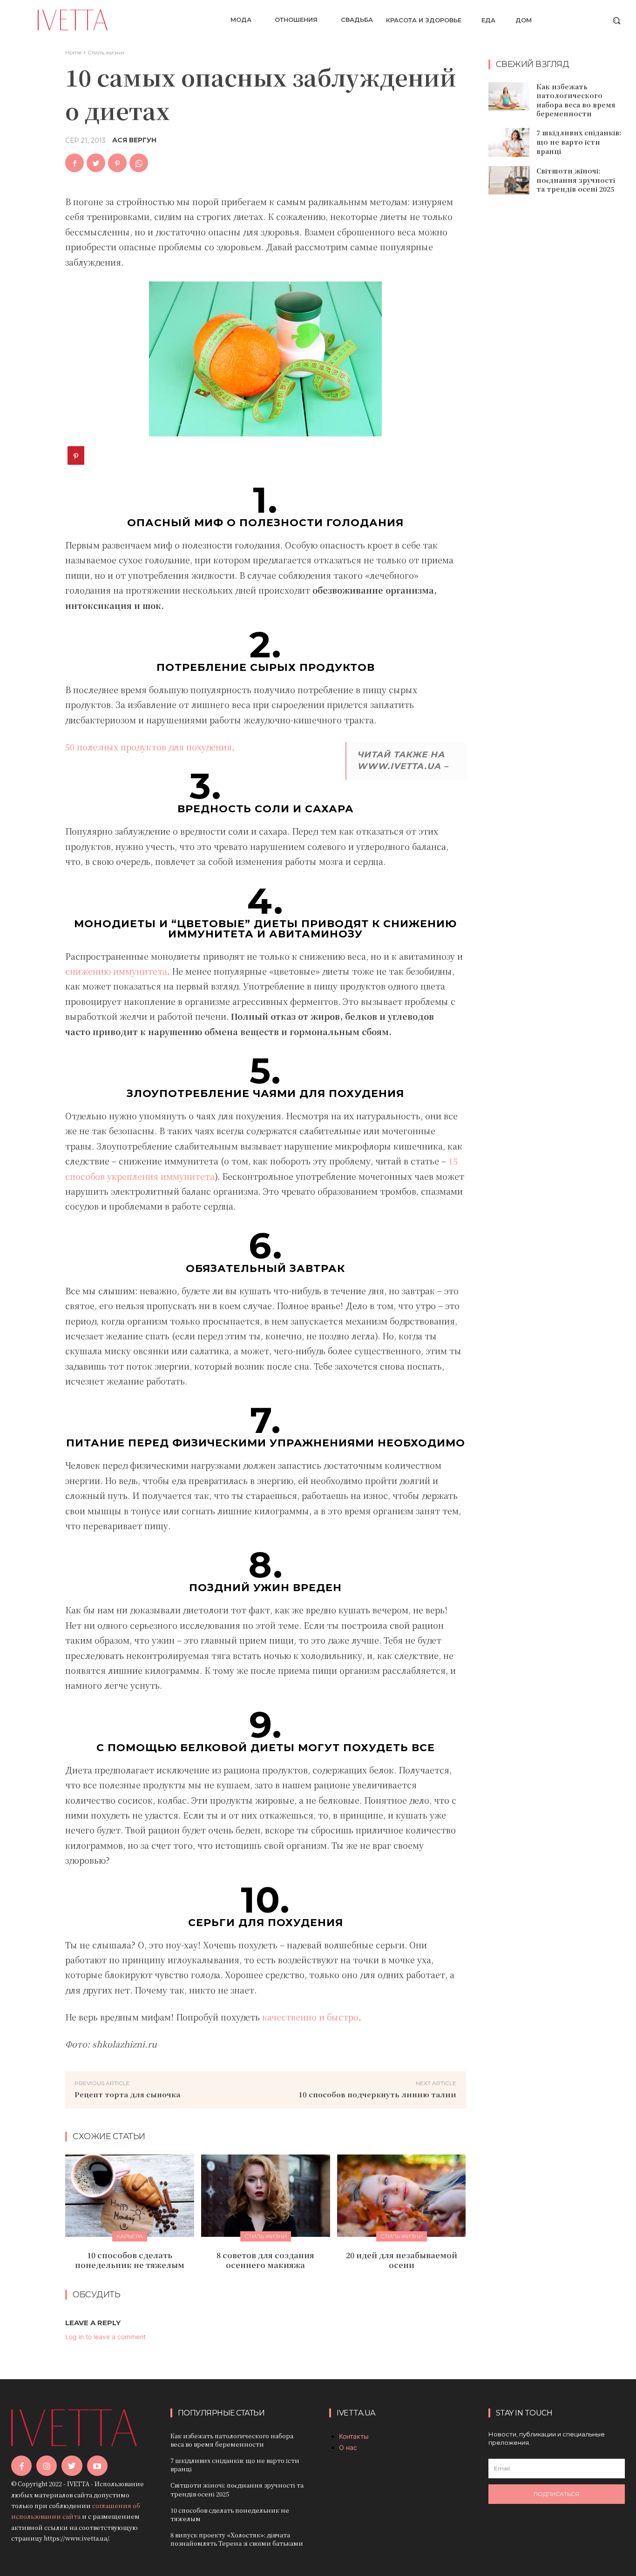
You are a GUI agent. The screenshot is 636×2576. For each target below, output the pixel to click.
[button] (616, 20)
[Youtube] (97, 2466)
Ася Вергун (134, 140)
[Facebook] (74, 163)
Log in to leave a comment (105, 2337)
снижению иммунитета (116, 971)
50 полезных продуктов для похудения (149, 747)
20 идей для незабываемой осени (402, 2260)
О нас (348, 2447)
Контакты (354, 2436)
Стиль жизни (106, 52)
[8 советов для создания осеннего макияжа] (266, 2196)
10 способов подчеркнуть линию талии (377, 2094)
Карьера (130, 2236)
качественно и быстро (310, 2017)
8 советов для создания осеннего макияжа (265, 2260)
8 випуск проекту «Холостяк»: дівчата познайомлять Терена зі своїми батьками (237, 2539)
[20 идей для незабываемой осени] (402, 2196)
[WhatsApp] (139, 163)
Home (73, 52)
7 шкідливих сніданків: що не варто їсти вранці (579, 142)
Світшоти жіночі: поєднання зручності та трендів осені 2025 (576, 180)
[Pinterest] (117, 163)
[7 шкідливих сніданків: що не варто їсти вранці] (509, 142)
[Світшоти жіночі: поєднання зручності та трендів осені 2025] (509, 181)
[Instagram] (47, 2466)
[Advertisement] (558, 353)
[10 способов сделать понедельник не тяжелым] (130, 2196)
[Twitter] (96, 163)
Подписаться (556, 2494)
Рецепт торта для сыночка (127, 2094)
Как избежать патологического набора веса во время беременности (576, 100)
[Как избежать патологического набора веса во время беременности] (509, 97)
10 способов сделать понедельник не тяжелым (130, 2260)
